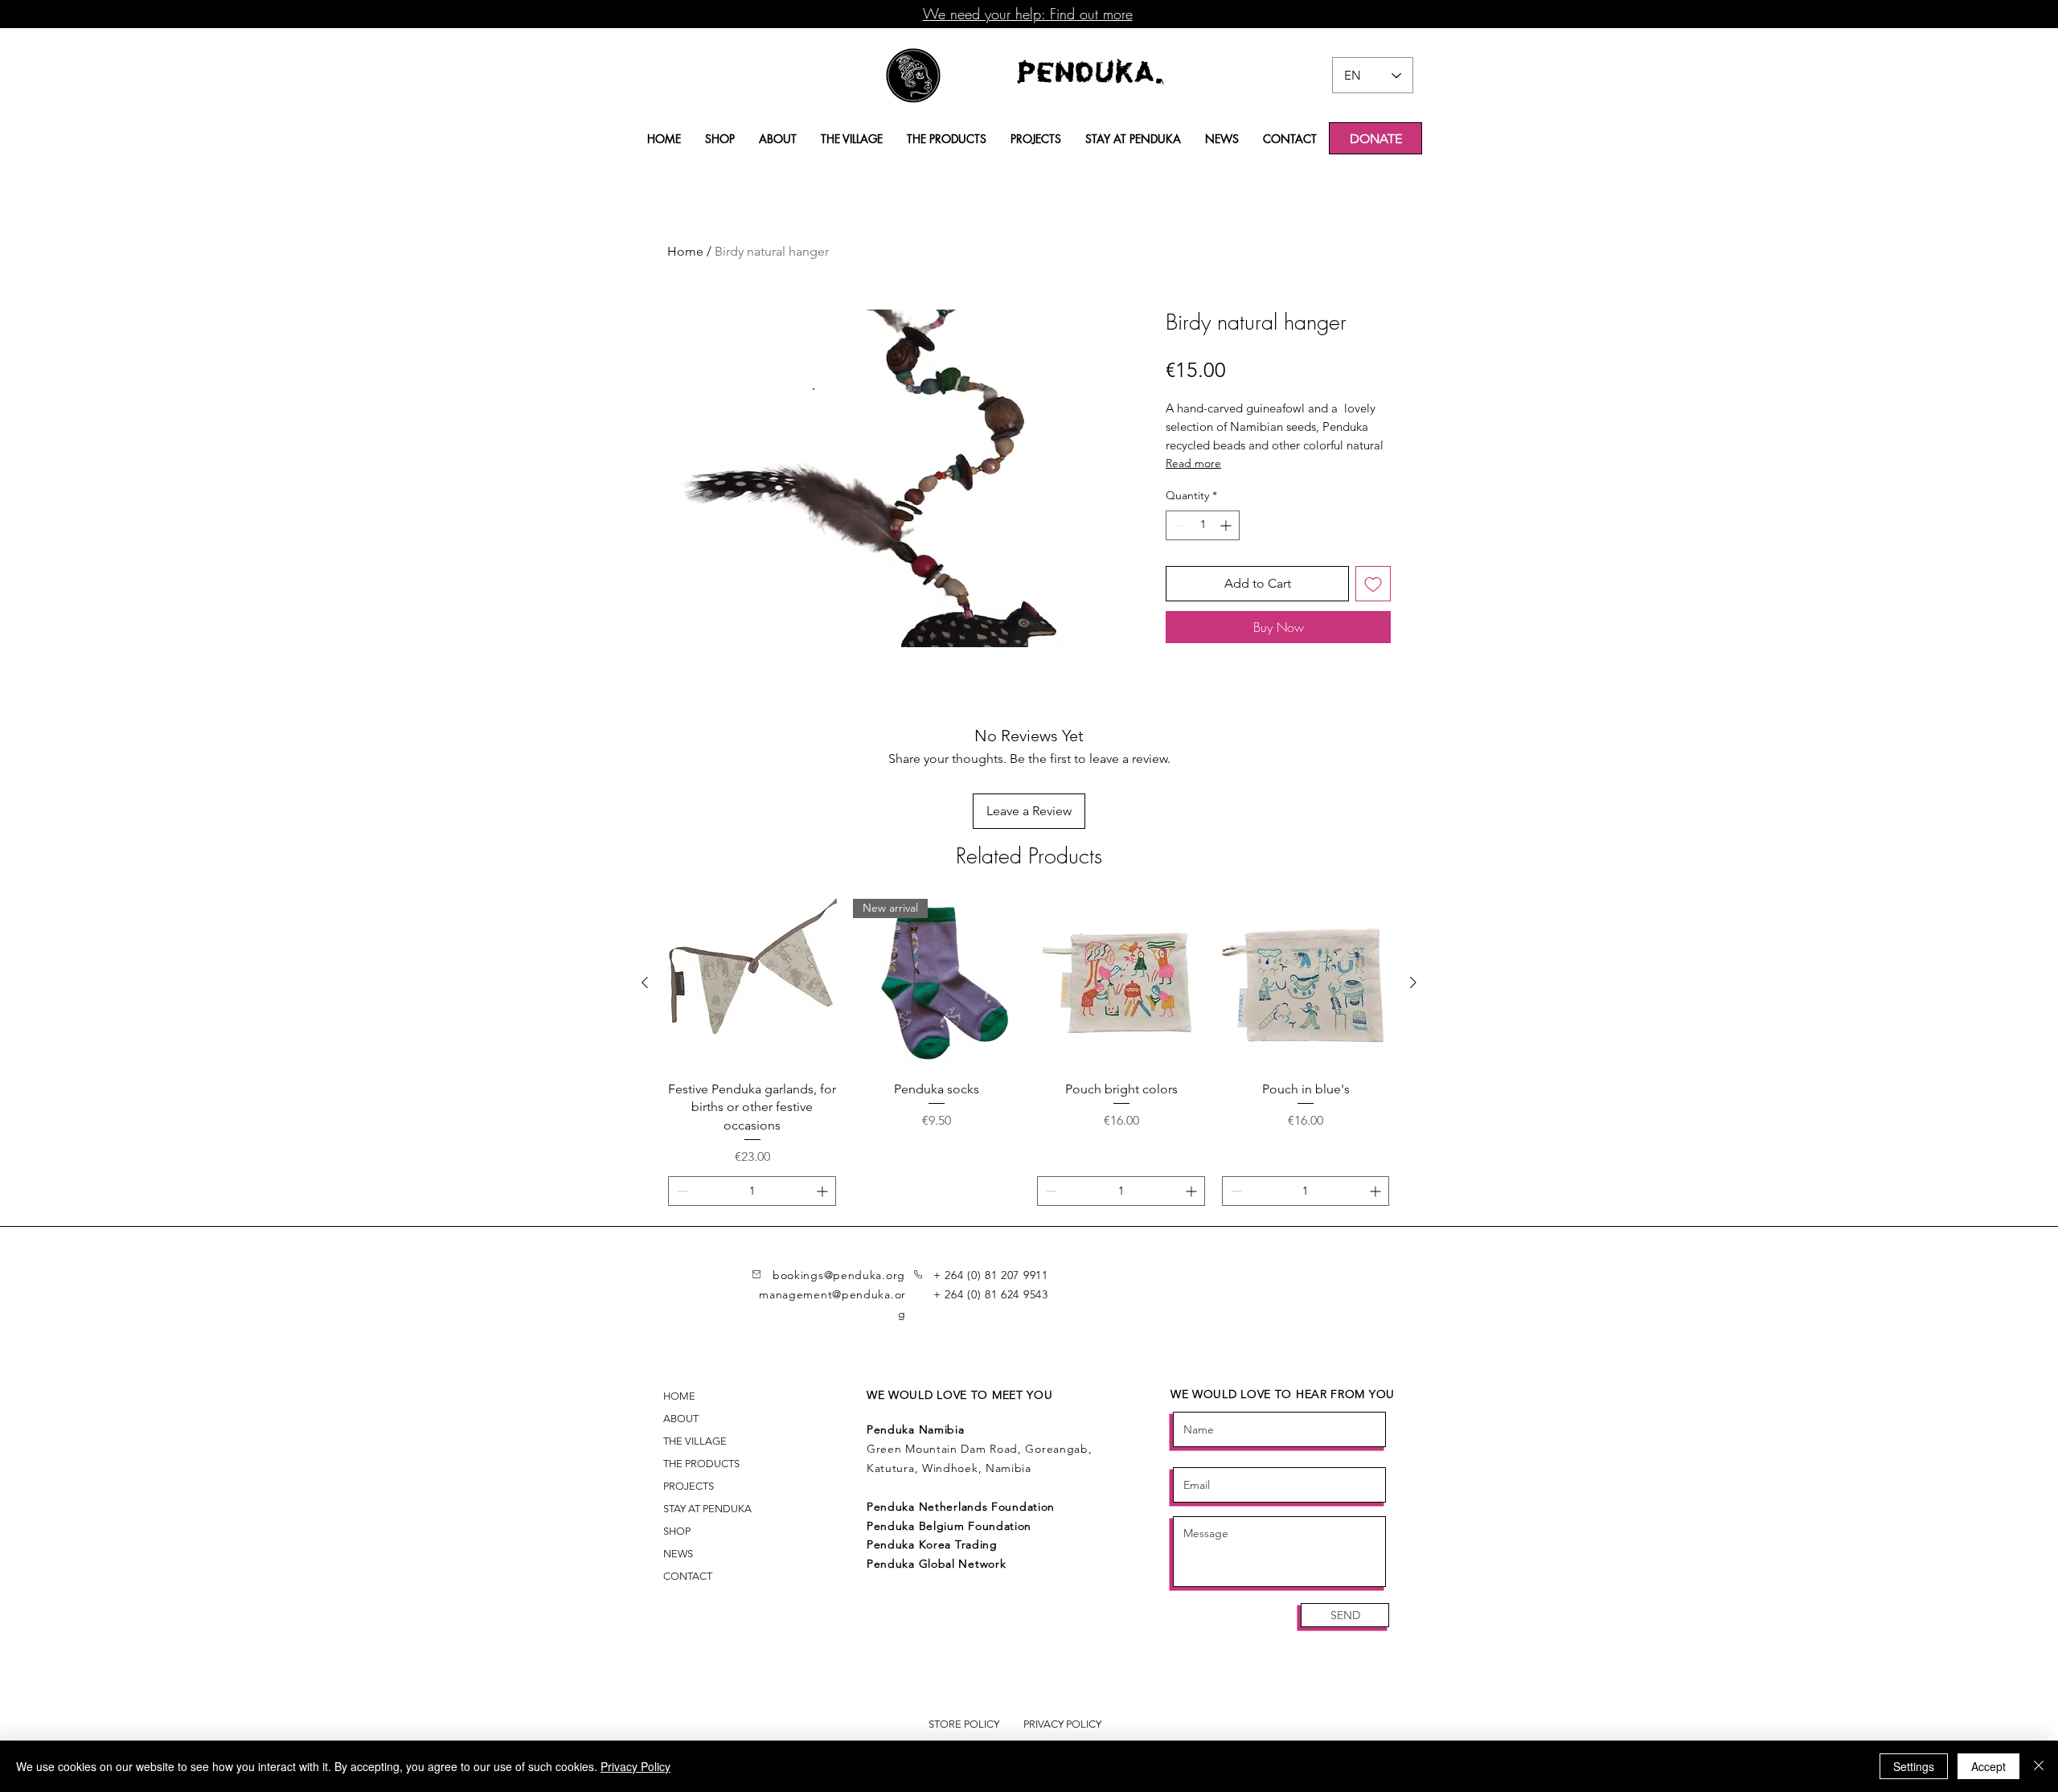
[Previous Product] (645, 982)
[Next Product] (1413, 982)
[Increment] (1227, 525)
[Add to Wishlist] (1373, 584)
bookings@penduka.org (839, 1275)
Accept (1988, 1766)
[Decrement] (1178, 525)
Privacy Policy (635, 1766)
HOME (679, 1396)
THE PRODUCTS (701, 1464)
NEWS (678, 1554)
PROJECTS (689, 1486)
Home (685, 251)
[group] (1029, 1072)
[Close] (2039, 1766)
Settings (1914, 1766)
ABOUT (681, 1419)
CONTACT (688, 1576)
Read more (1193, 463)
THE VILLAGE (695, 1441)
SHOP (677, 1531)
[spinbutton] (1203, 525)
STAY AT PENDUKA (707, 1509)
